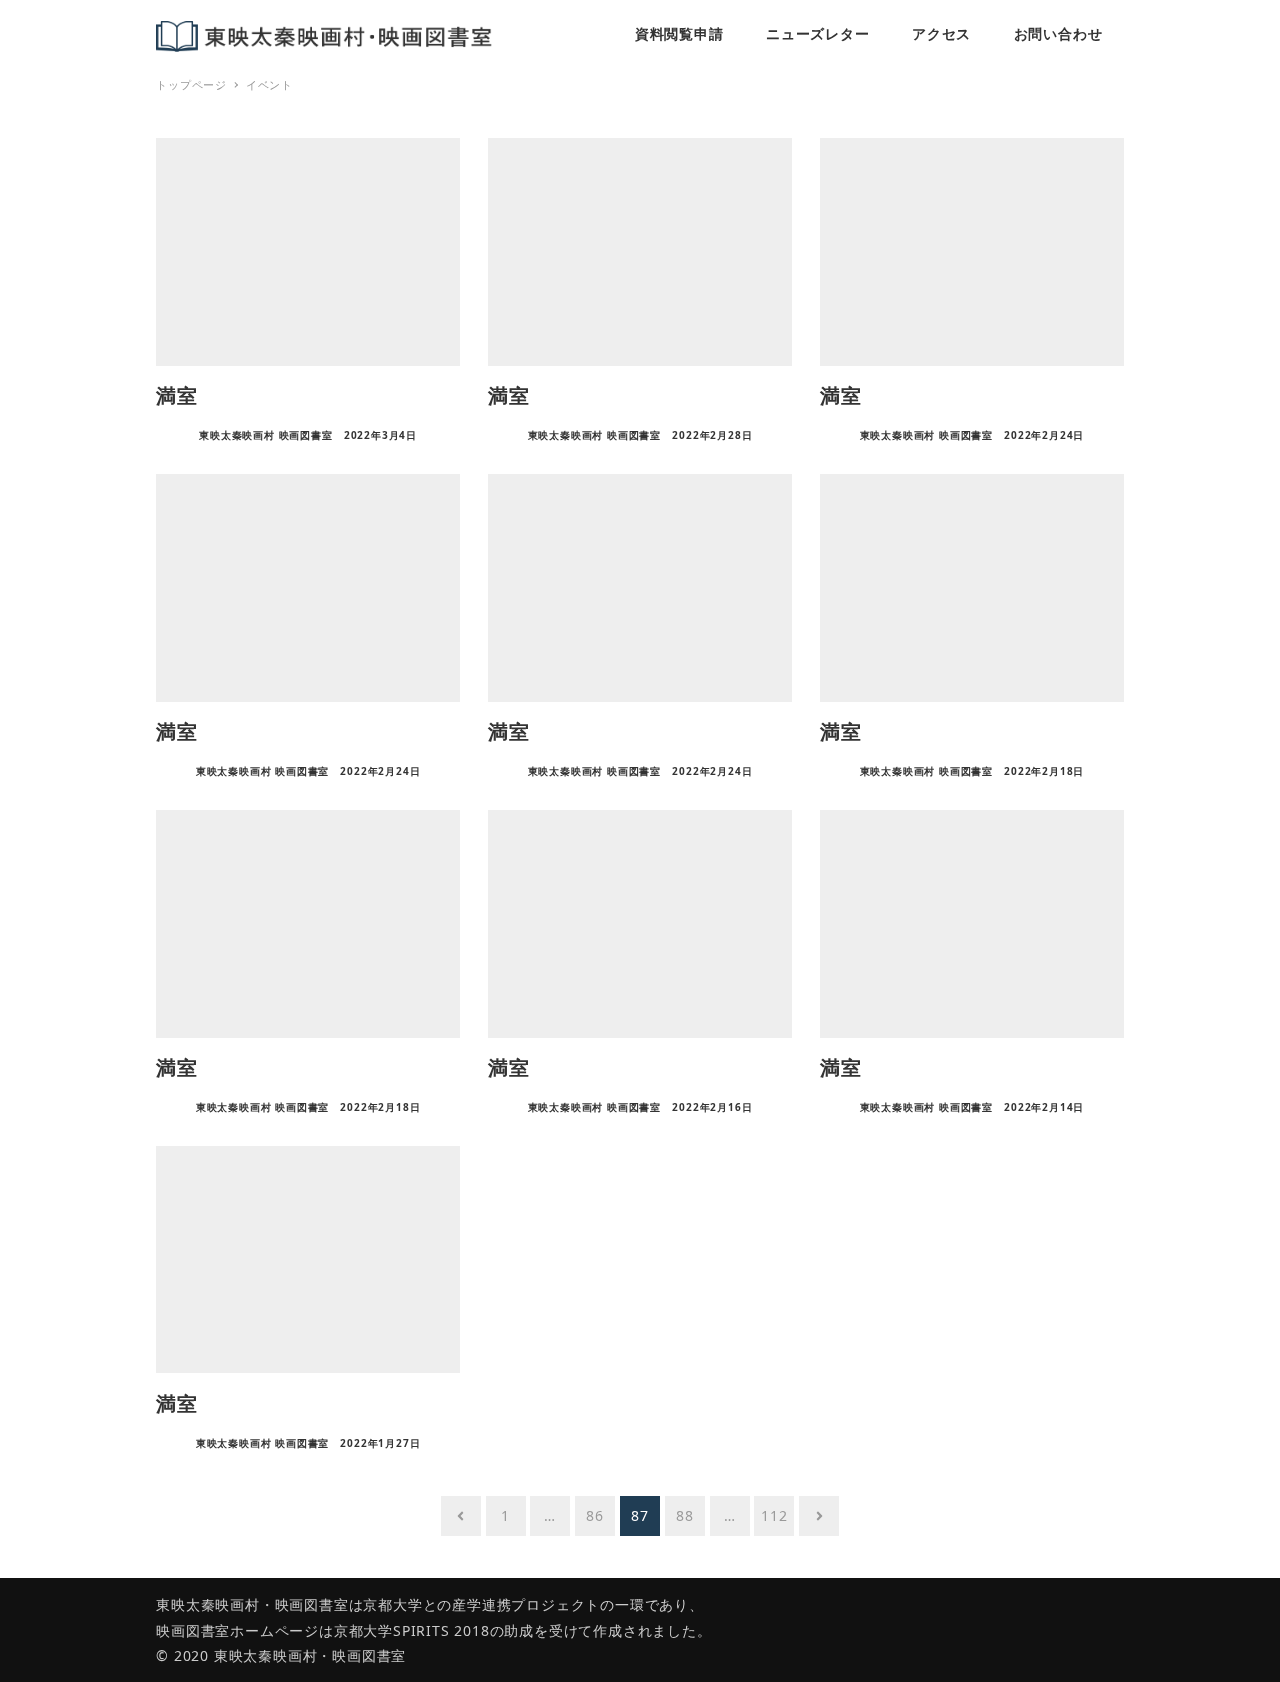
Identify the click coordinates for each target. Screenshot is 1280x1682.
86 (595, 1515)
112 (774, 1515)
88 (685, 1515)
